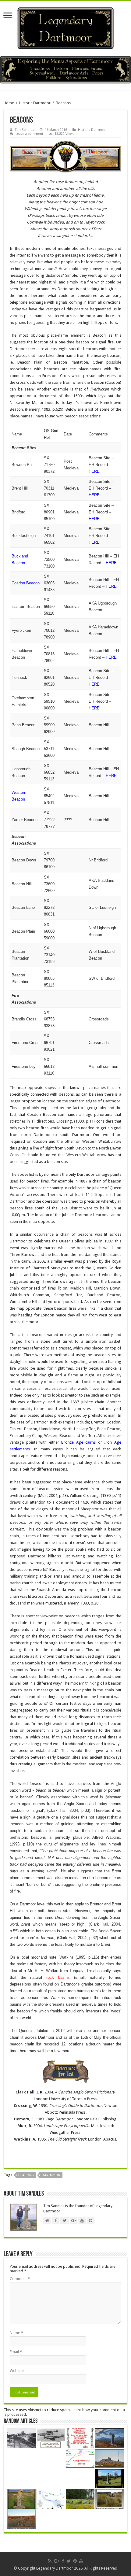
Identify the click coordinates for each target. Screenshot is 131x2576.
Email (16, 2352)
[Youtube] (81, 2561)
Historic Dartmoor (35, 103)
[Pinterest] (75, 2561)
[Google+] (57, 2561)
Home (9, 103)
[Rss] (50, 2561)
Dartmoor (51, 2175)
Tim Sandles (25, 130)
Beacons (26, 2175)
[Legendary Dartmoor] (65, 27)
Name (16, 2333)
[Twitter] (69, 2561)
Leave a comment (29, 134)
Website (17, 2371)
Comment (20, 2279)
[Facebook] (63, 2561)
